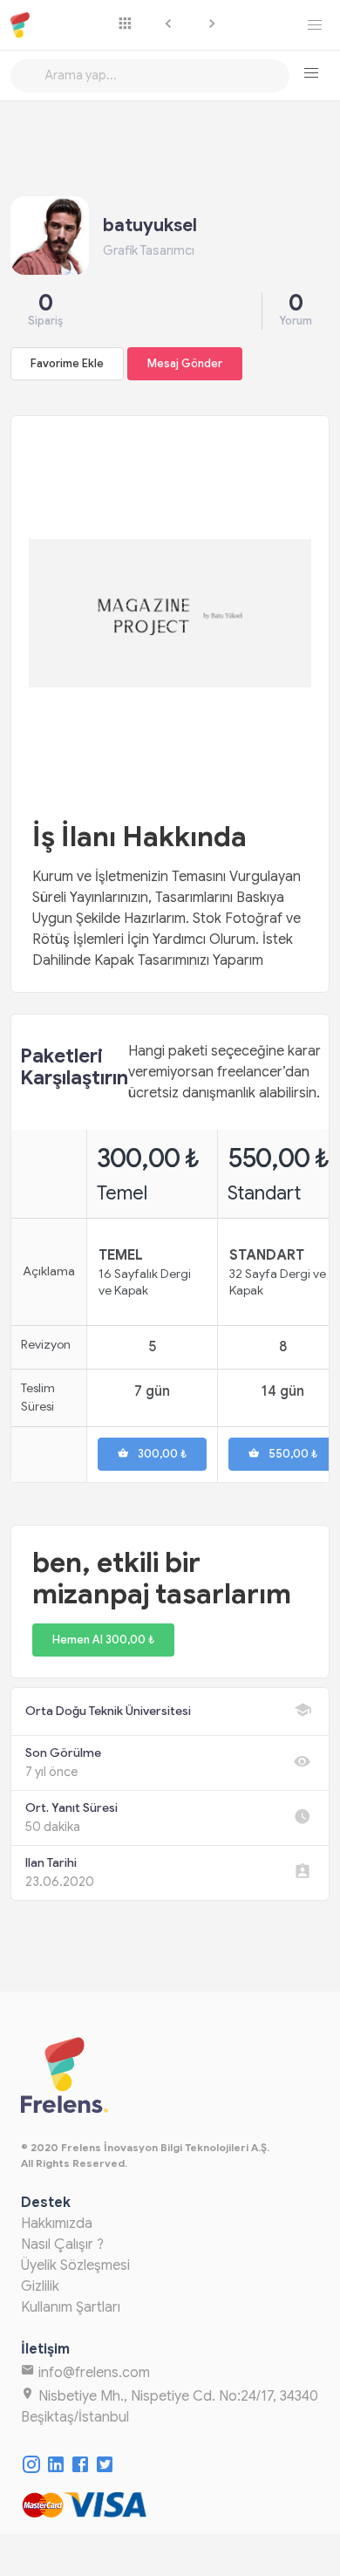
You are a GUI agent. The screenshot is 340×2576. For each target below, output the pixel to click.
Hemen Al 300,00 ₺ (103, 1640)
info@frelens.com (92, 2373)
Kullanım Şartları (71, 2307)
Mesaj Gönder (185, 364)
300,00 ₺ (162, 1454)
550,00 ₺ (293, 1454)
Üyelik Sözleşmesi (75, 2265)
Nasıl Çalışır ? (62, 2245)
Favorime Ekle (67, 364)
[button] (311, 73)
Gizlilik (40, 2286)
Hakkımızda (57, 2224)
